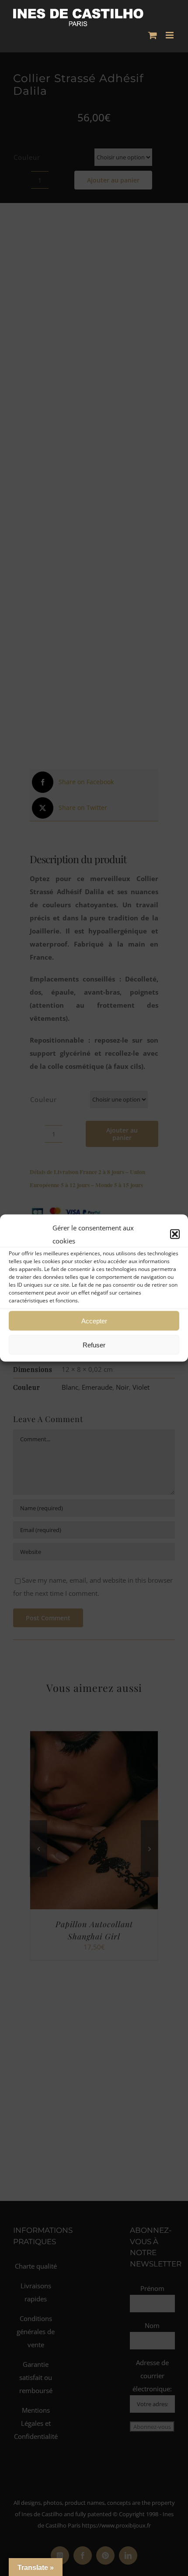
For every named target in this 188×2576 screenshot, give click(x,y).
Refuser (94, 1345)
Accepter (94, 1321)
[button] (175, 1234)
